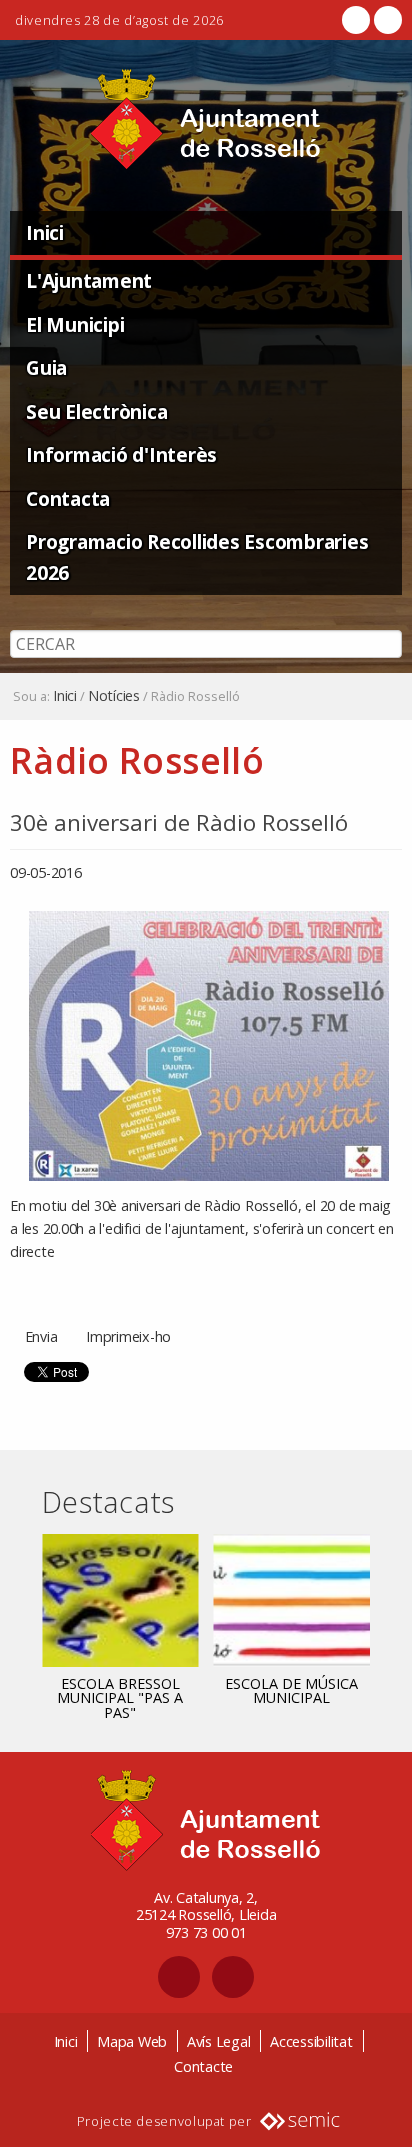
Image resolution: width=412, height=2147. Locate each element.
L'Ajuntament (89, 280)
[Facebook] (356, 20)
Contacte (203, 2066)
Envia (41, 1336)
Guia (46, 367)
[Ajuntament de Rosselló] (206, 119)
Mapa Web (132, 2041)
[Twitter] (386, 20)
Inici (45, 232)
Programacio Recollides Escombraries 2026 (197, 557)
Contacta (68, 498)
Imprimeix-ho (128, 1336)
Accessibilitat (311, 2041)
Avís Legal (219, 2041)
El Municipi (75, 324)
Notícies (114, 696)
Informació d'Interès (121, 454)
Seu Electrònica (96, 411)
